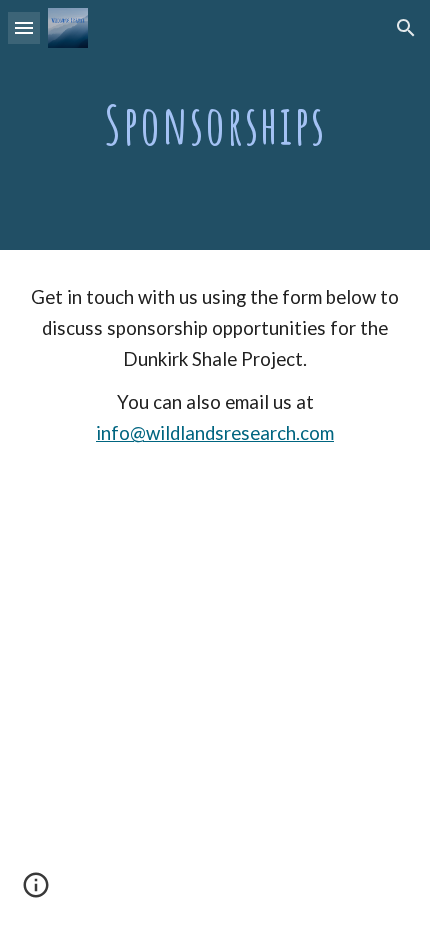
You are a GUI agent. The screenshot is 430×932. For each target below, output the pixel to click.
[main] (215, 124)
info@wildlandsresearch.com (215, 433)
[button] (24, 27)
